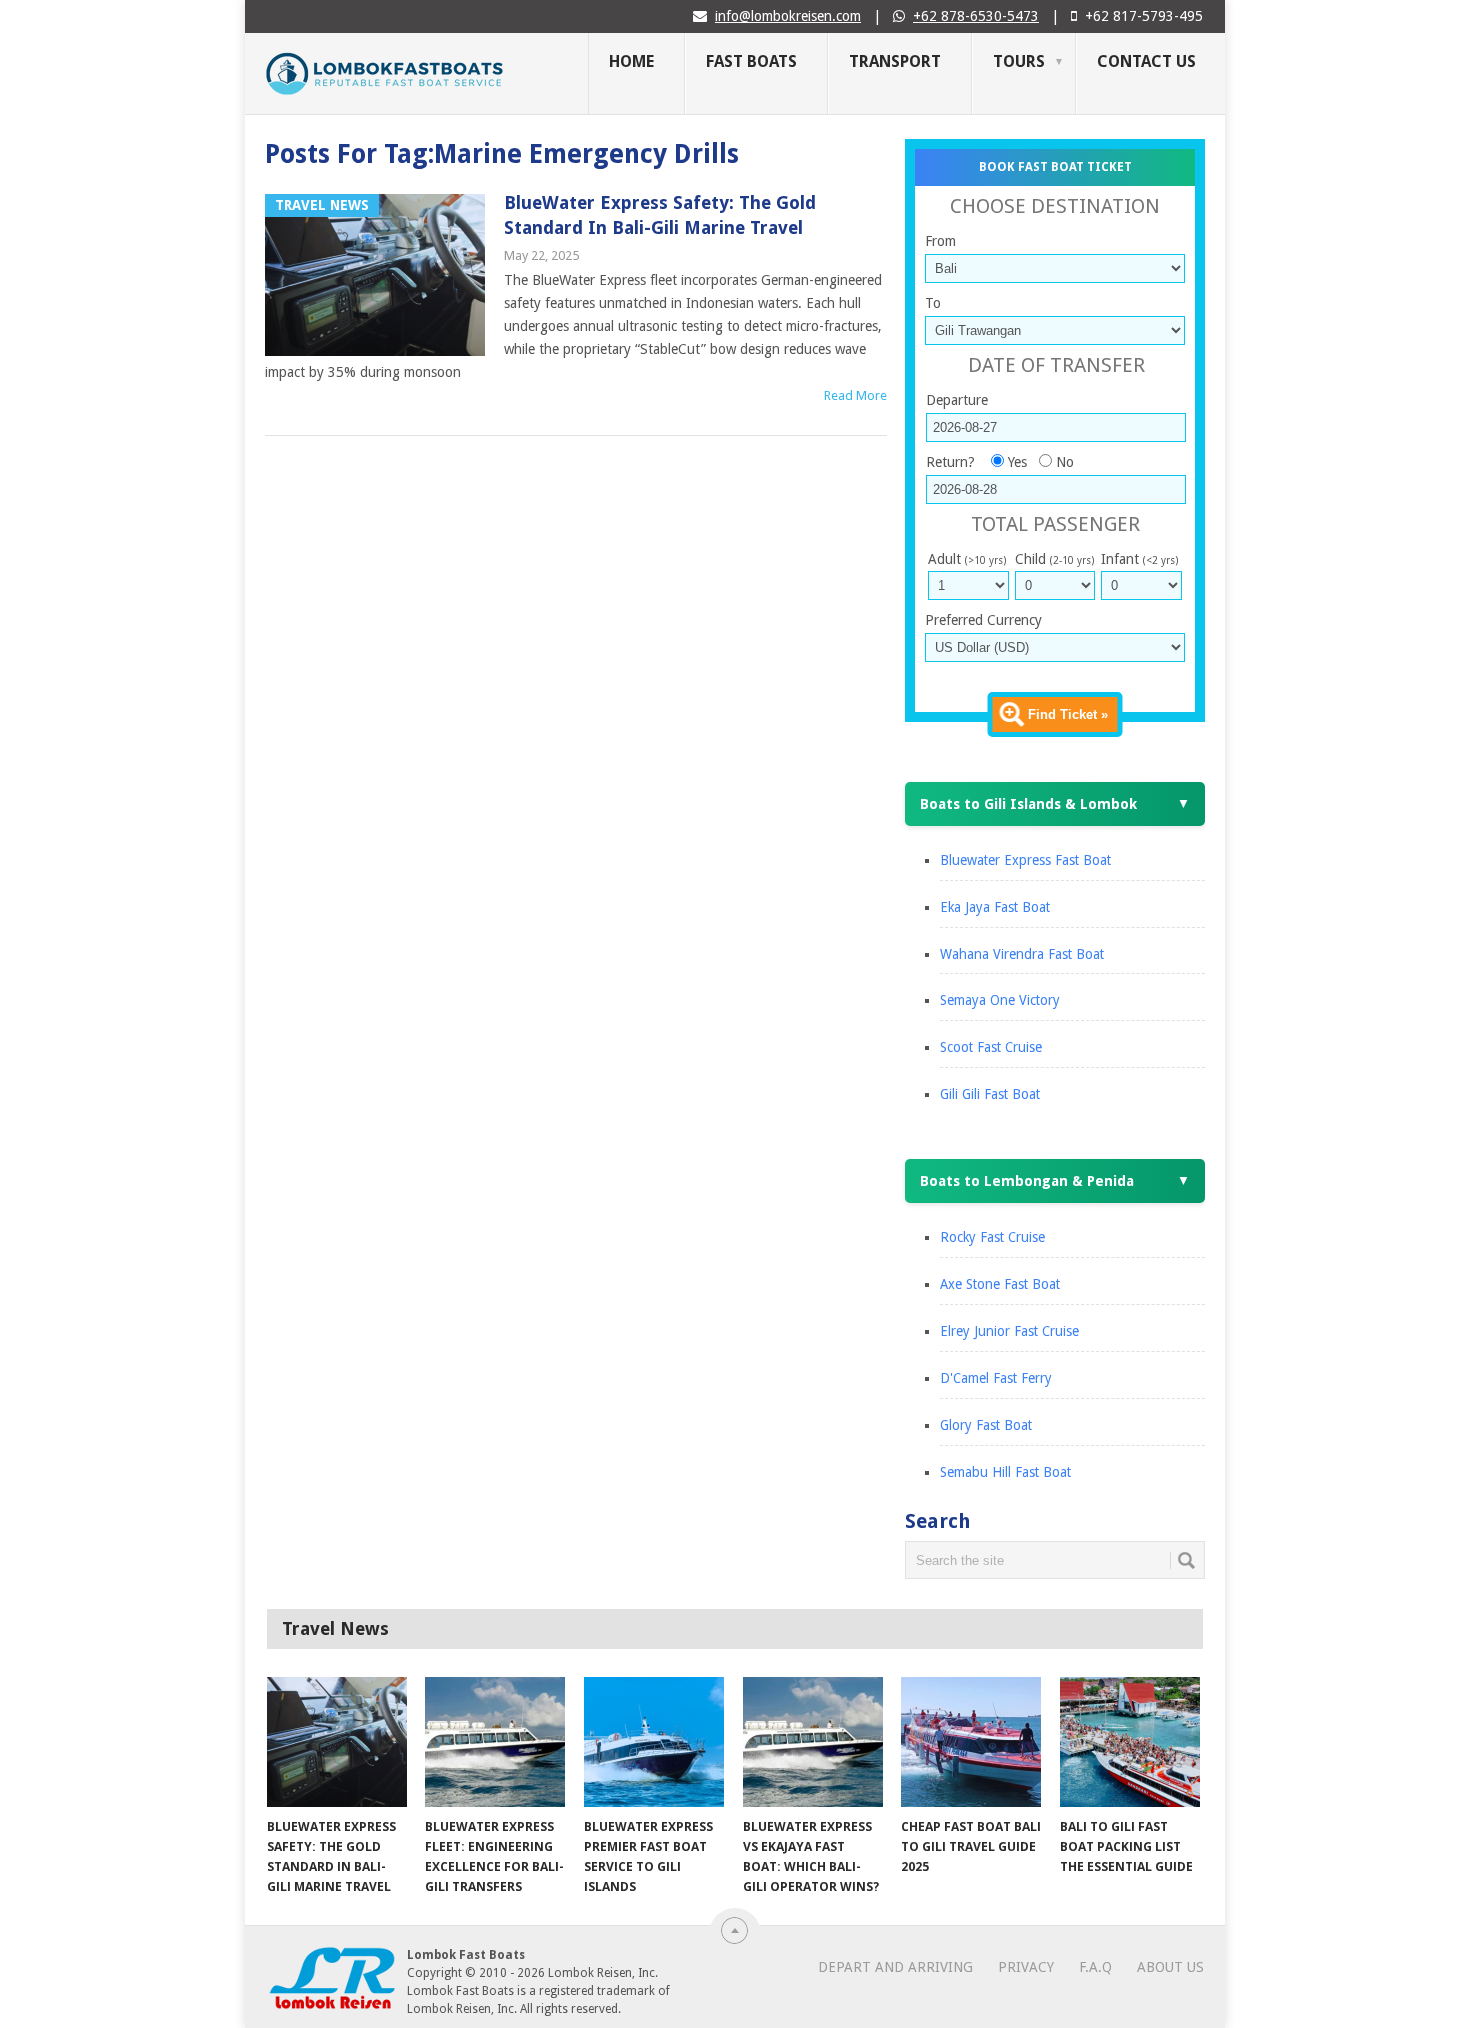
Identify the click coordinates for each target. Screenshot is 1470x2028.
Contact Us (1146, 61)
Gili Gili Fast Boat (990, 1094)
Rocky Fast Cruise (992, 1237)
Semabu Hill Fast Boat (1005, 1472)
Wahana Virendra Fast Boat (1022, 954)
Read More (855, 395)
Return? (950, 462)
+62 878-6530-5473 (976, 16)
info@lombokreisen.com (788, 16)
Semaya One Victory (1000, 1000)
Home (631, 61)
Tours (1019, 61)
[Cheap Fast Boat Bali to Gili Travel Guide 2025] (971, 1742)
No (1065, 462)
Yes (1017, 462)
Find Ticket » (1068, 714)
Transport (895, 61)
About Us (1170, 1967)
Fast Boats (751, 61)
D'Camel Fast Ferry (996, 1378)
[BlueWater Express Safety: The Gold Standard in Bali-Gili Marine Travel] (337, 1742)
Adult (967, 559)
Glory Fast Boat (986, 1425)
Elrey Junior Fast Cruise (1009, 1331)
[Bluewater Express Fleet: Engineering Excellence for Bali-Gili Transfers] (495, 1742)
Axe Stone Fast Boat (1000, 1284)
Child (1054, 559)
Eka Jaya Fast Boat (995, 907)
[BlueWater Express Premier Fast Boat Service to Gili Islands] (654, 1742)
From (940, 241)
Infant (1139, 559)
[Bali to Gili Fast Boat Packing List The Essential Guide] (1130, 1742)
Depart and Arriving (895, 1967)
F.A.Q (1095, 1967)
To (933, 303)
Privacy (1026, 1967)
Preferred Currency (983, 620)
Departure (957, 400)
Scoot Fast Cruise (991, 1047)
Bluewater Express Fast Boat (1025, 860)
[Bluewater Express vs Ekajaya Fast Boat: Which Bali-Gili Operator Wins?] (813, 1742)
